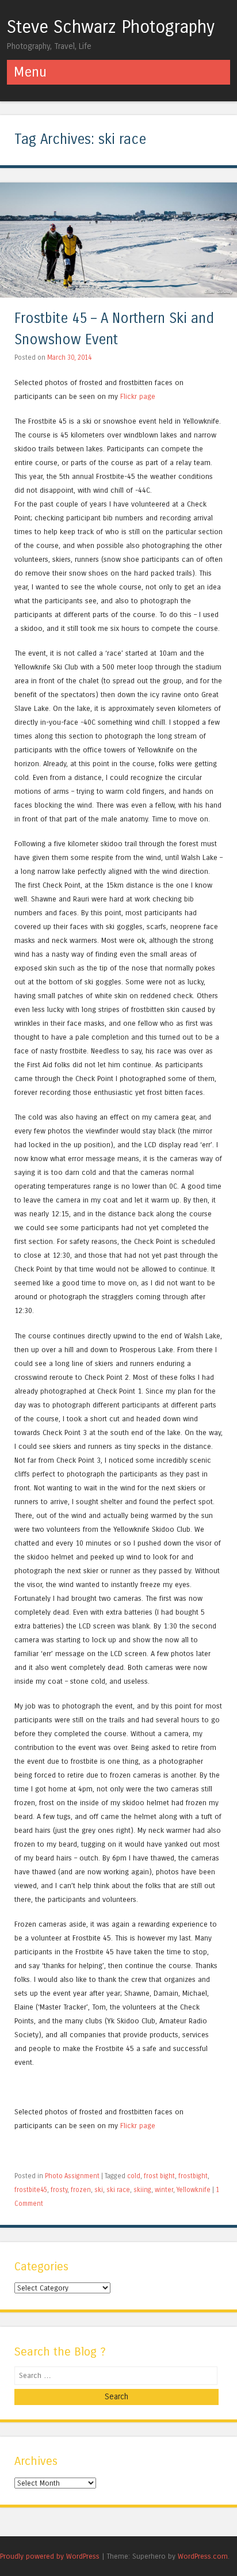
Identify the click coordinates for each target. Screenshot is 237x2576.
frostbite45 (31, 2190)
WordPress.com (203, 2556)
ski (99, 2190)
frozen (81, 2190)
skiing (142, 2190)
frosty (59, 2190)
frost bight (159, 2176)
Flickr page (138, 396)
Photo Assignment (72, 2176)
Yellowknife (194, 2190)
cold (134, 2176)
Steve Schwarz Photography (111, 27)
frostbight (193, 2176)
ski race (118, 2190)
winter (164, 2190)
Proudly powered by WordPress (50, 2556)
